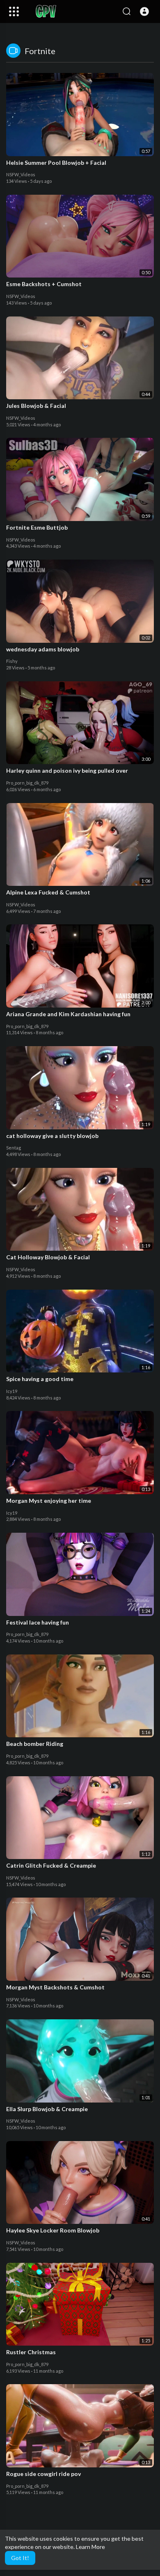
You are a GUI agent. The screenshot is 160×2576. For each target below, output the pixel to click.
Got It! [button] (20, 2558)
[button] (144, 11)
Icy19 (12, 1391)
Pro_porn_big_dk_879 (27, 783)
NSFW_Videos (21, 174)
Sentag (14, 1148)
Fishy (12, 661)
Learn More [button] (90, 2547)
